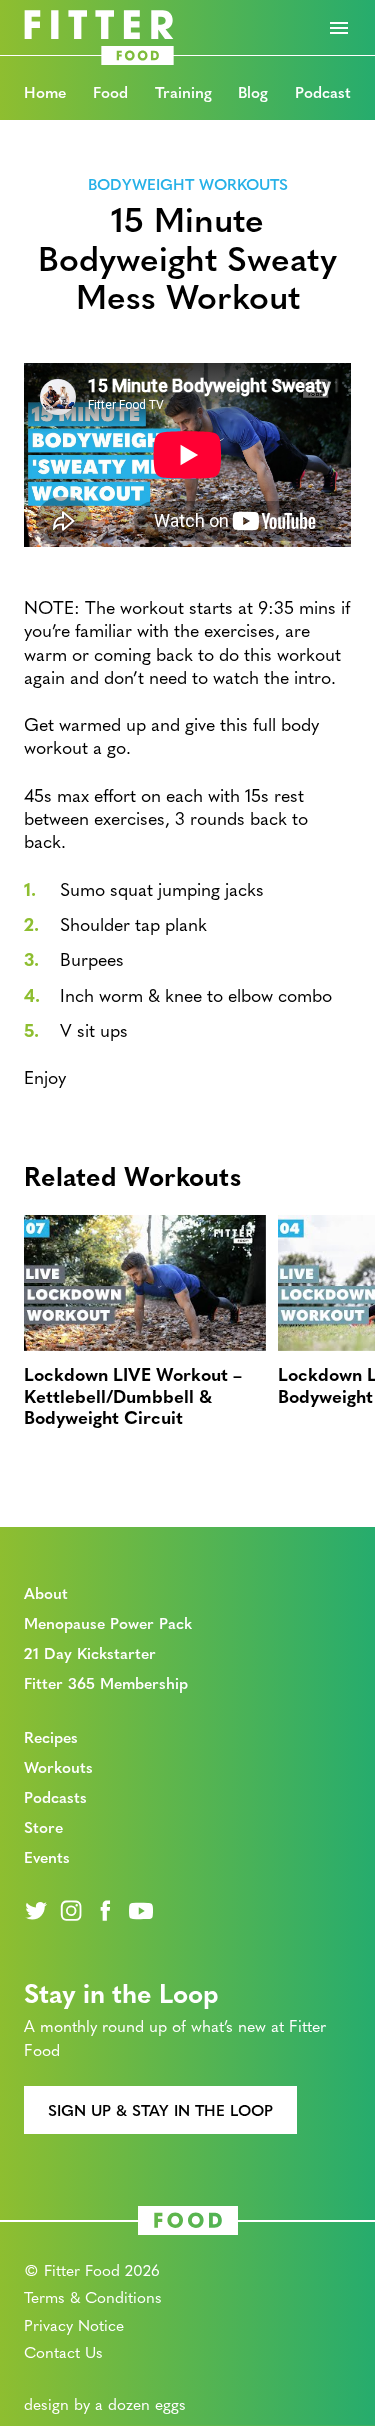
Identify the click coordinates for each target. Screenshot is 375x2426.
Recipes (51, 1736)
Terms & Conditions (93, 2296)
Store (43, 1826)
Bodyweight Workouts (188, 182)
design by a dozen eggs (105, 2403)
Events (47, 1856)
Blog (253, 91)
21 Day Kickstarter (90, 1652)
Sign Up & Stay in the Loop (160, 2109)
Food (110, 91)
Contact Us (63, 2351)
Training (183, 91)
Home (45, 91)
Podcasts (55, 1796)
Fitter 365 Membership (106, 1682)
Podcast (323, 91)
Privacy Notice (74, 2324)
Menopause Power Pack (108, 1622)
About (46, 1592)
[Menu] (339, 28)
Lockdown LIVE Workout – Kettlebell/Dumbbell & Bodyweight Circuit (133, 1395)
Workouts (58, 1766)
